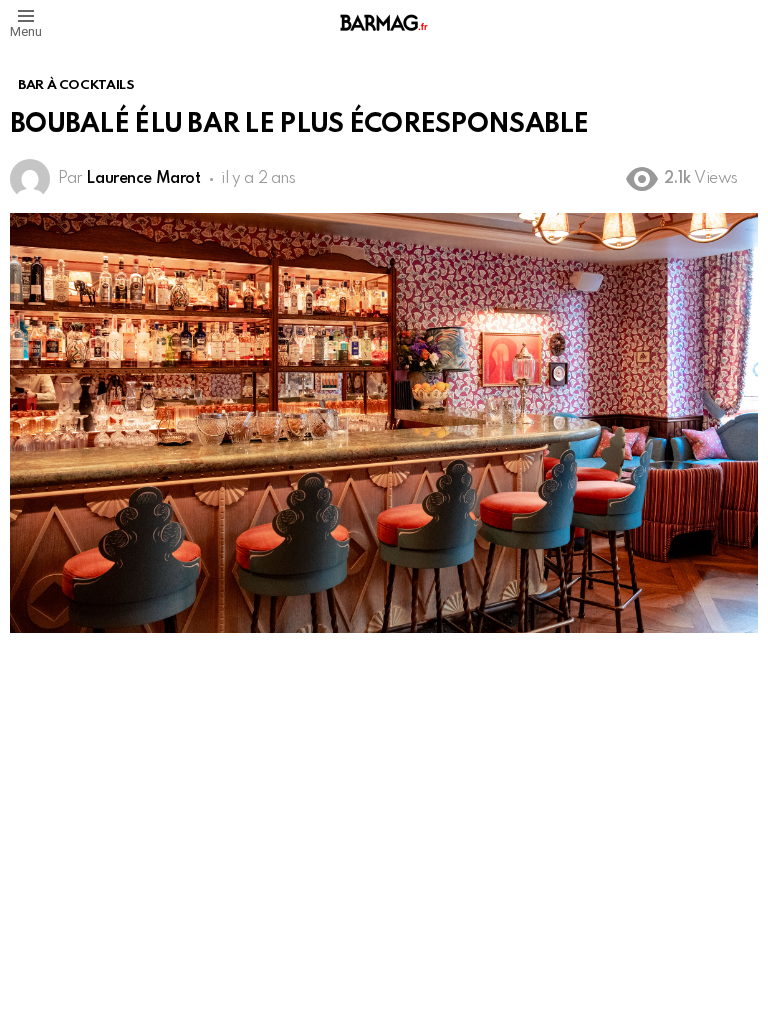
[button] (26, 22)
